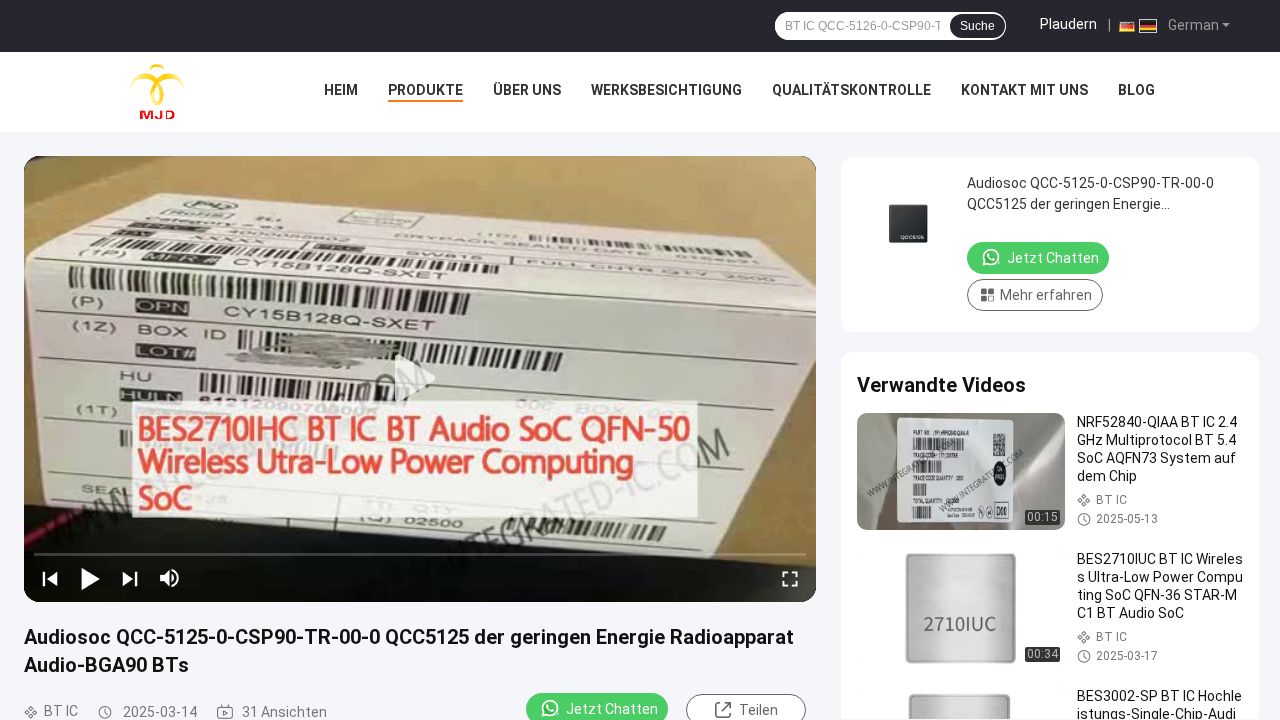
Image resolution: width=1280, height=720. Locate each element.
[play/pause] (90, 578)
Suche (977, 26)
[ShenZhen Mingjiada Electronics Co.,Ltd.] (157, 92)
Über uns (527, 90)
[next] (130, 578)
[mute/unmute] (170, 578)
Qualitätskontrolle (851, 90)
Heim (341, 90)
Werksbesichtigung (666, 90)
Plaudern (1068, 24)
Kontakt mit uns (1024, 90)
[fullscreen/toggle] (790, 578)
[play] (420, 379)
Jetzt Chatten (1053, 258)
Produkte (425, 90)
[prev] (50, 578)
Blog (1136, 90)
